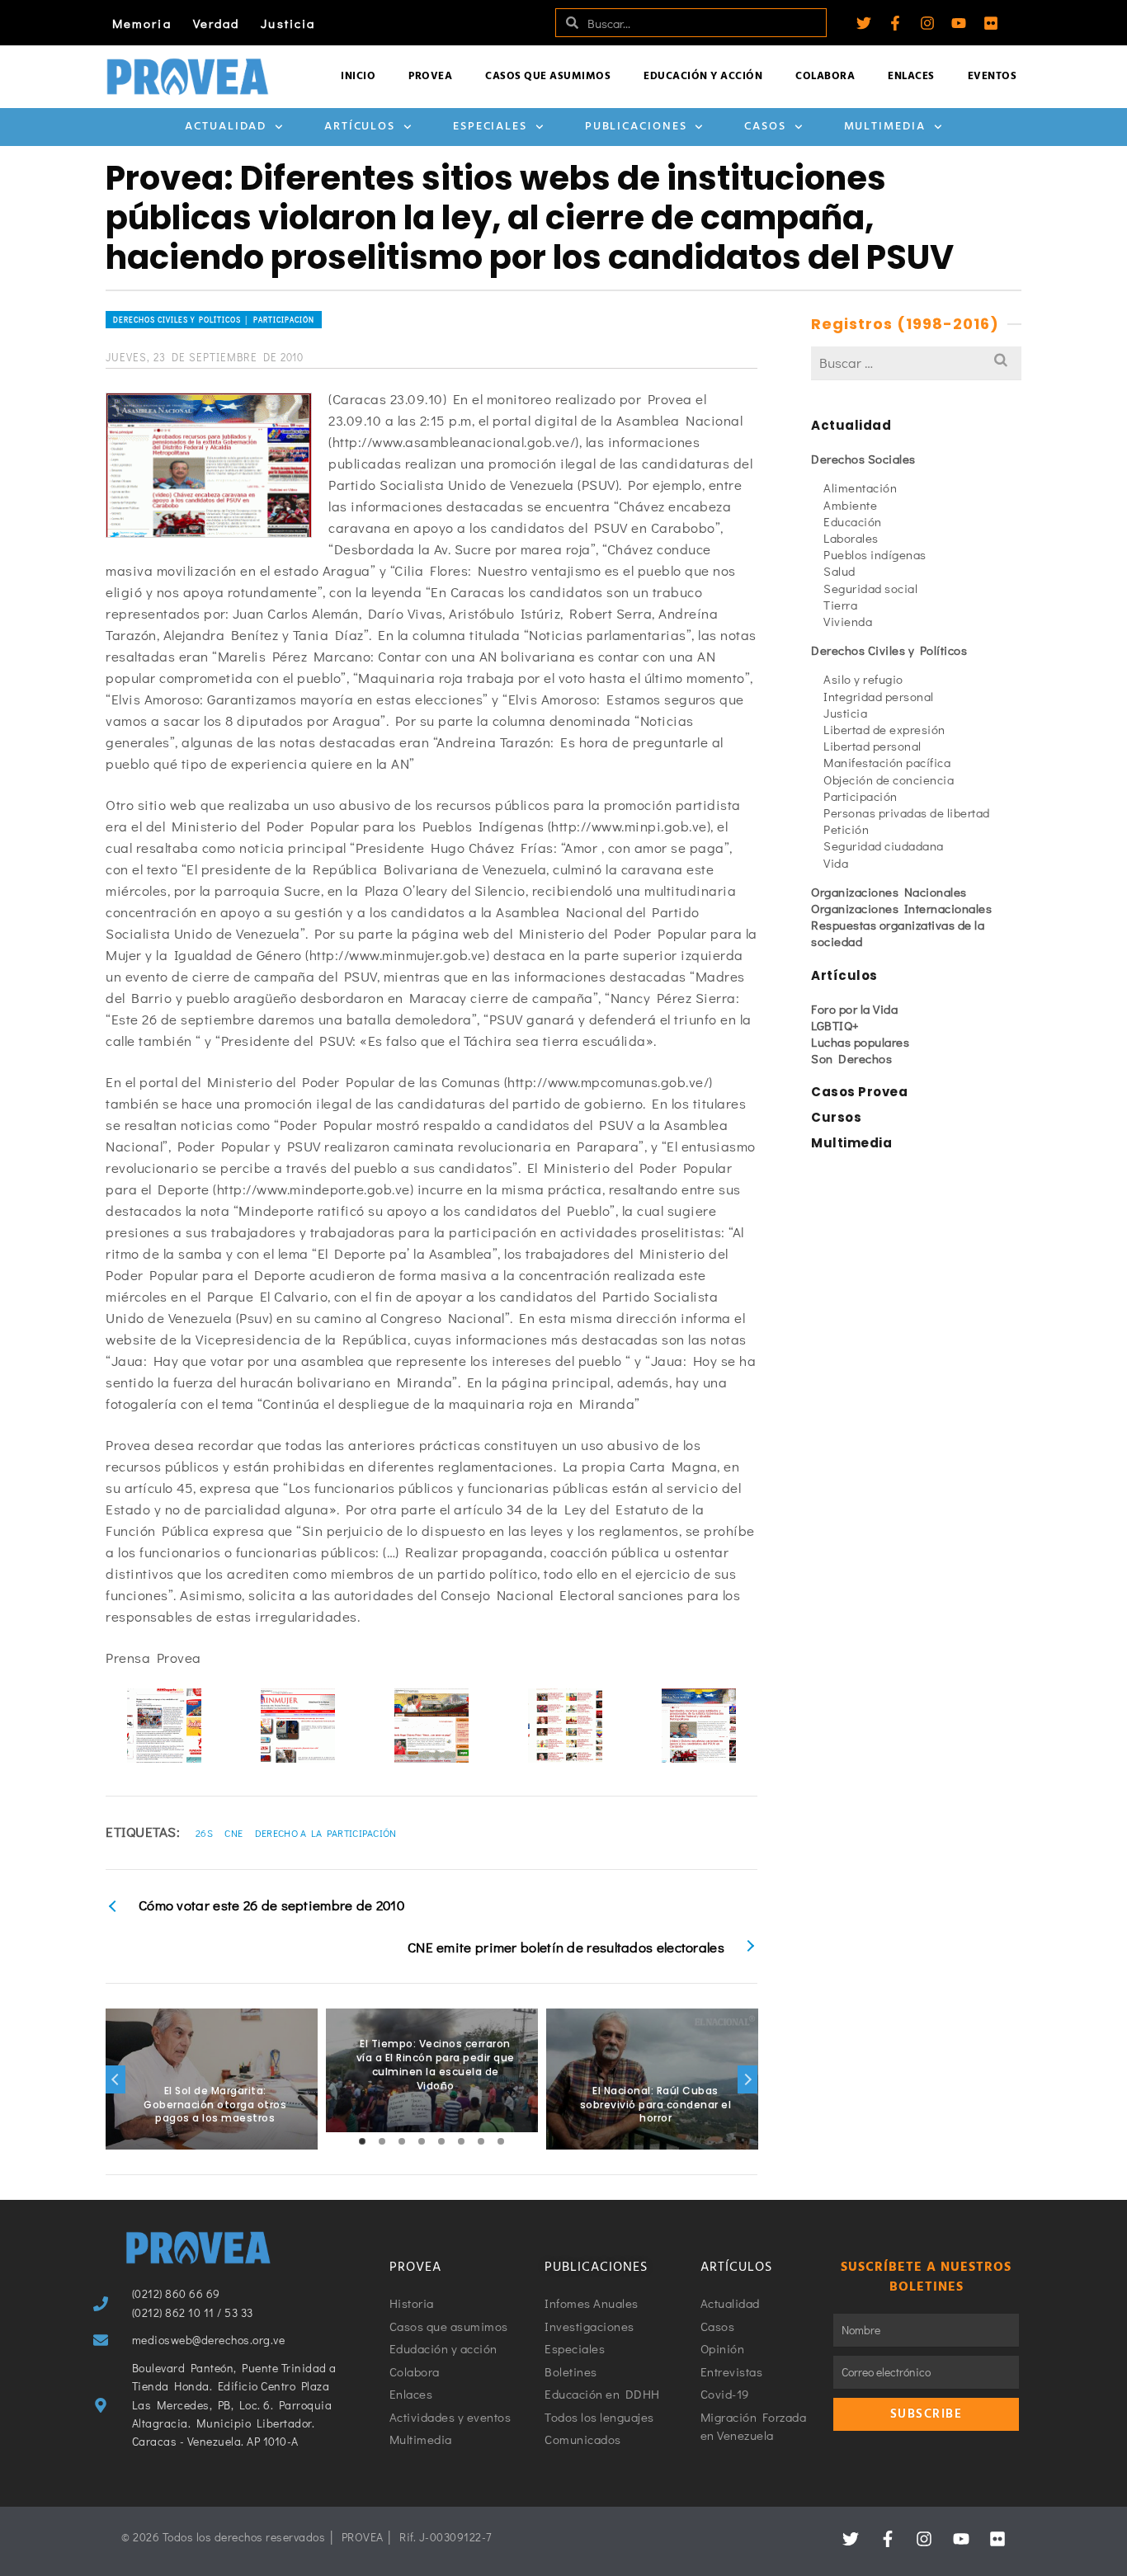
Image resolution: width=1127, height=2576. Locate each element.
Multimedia (885, 127)
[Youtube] (959, 23)
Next (747, 2079)
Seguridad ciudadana (884, 845)
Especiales (490, 127)
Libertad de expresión (884, 729)
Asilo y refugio (863, 679)
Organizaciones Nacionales (889, 892)
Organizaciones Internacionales (901, 908)
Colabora (825, 76)
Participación (861, 796)
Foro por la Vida (854, 1009)
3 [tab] (402, 2141)
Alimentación (860, 487)
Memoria (142, 23)
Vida (836, 863)
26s (204, 1833)
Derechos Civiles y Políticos (889, 650)
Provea (430, 76)
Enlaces (911, 76)
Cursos (836, 1117)
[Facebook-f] (895, 23)
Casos (765, 127)
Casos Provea (859, 1092)
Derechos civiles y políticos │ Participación (214, 320)
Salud (839, 571)
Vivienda (848, 621)
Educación (853, 521)
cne (233, 1833)
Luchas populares (860, 1042)
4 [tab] (422, 2141)
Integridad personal (879, 696)
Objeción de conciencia (889, 779)
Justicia (288, 23)
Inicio (358, 76)
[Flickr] (991, 23)
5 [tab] (441, 2141)
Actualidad (226, 127)
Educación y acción (703, 76)
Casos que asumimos (548, 76)
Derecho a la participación (326, 1833)
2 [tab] (382, 2141)
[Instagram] (927, 23)
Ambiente (850, 505)
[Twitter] (864, 23)
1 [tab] (362, 2141)
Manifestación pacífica (887, 762)
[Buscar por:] (916, 363)
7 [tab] (481, 2141)
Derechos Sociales (863, 459)
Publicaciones (636, 127)
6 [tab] (461, 2141)
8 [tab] (501, 2141)
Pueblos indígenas (875, 554)
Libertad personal (872, 746)
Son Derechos (851, 1058)
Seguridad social (870, 588)
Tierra (840, 605)
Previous (116, 2079)
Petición (846, 829)
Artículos (360, 127)
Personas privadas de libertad (907, 812)
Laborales (851, 538)
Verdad (217, 23)
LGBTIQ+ (835, 1025)
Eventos (993, 76)
